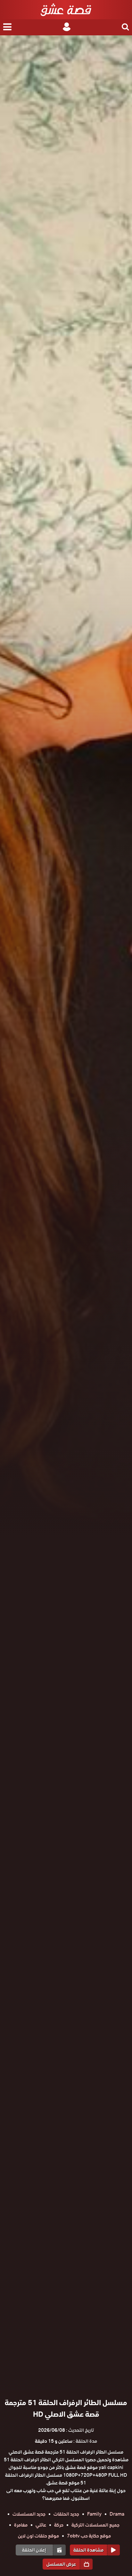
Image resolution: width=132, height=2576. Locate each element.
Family (94, 2514)
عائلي (41, 2525)
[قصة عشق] (66, 10)
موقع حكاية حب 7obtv (89, 2536)
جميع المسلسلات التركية (95, 2525)
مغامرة (21, 2525)
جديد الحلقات (66, 2514)
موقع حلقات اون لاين (38, 2536)
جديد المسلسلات (29, 2514)
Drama (117, 2514)
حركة (59, 2525)
